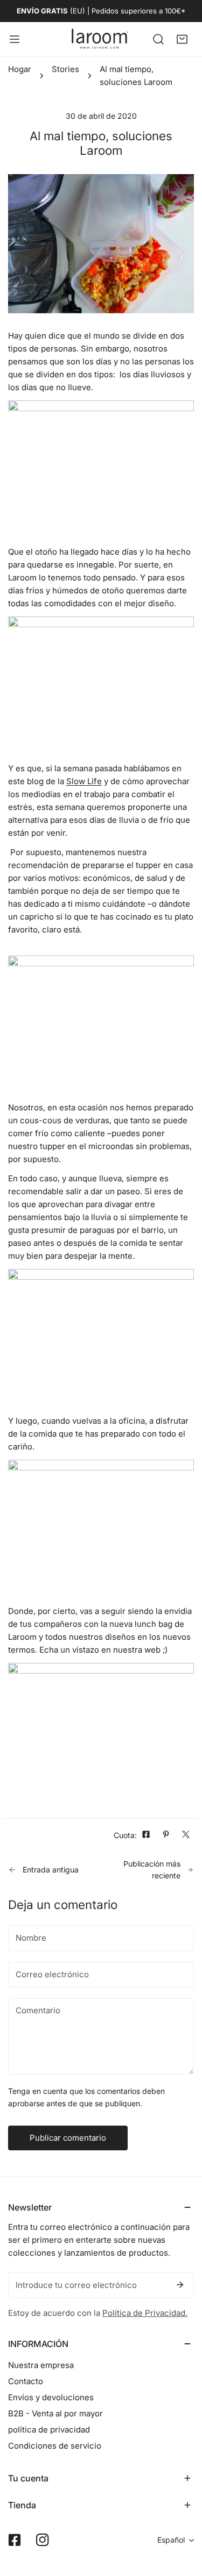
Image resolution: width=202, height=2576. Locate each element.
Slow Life (84, 781)
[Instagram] (43, 2540)
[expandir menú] (15, 39)
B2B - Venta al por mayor (55, 2413)
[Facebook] (15, 2540)
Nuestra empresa (41, 2365)
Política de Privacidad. (145, 2313)
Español (171, 2540)
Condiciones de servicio (55, 2446)
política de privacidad (49, 2430)
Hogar (20, 69)
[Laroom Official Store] (100, 39)
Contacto (26, 2381)
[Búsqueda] (158, 39)
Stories (65, 69)
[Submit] (180, 2285)
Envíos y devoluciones (51, 2397)
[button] (182, 39)
